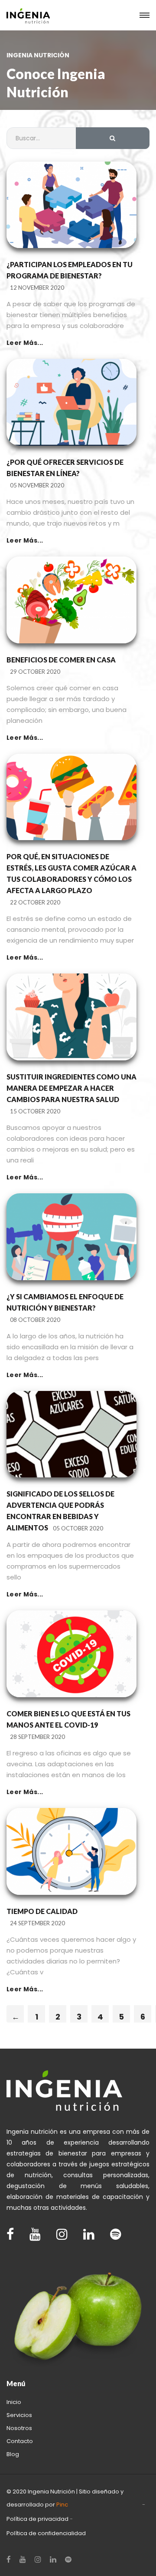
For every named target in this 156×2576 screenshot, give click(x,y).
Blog (13, 2454)
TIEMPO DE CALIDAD (42, 1911)
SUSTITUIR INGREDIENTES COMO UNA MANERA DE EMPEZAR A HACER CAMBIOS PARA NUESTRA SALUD (71, 1088)
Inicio (14, 2402)
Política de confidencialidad (46, 2533)
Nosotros (19, 2428)
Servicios (19, 2415)
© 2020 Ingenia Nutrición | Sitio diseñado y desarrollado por (65, 2498)
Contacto (20, 2441)
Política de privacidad (37, 2519)
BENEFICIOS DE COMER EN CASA (61, 660)
